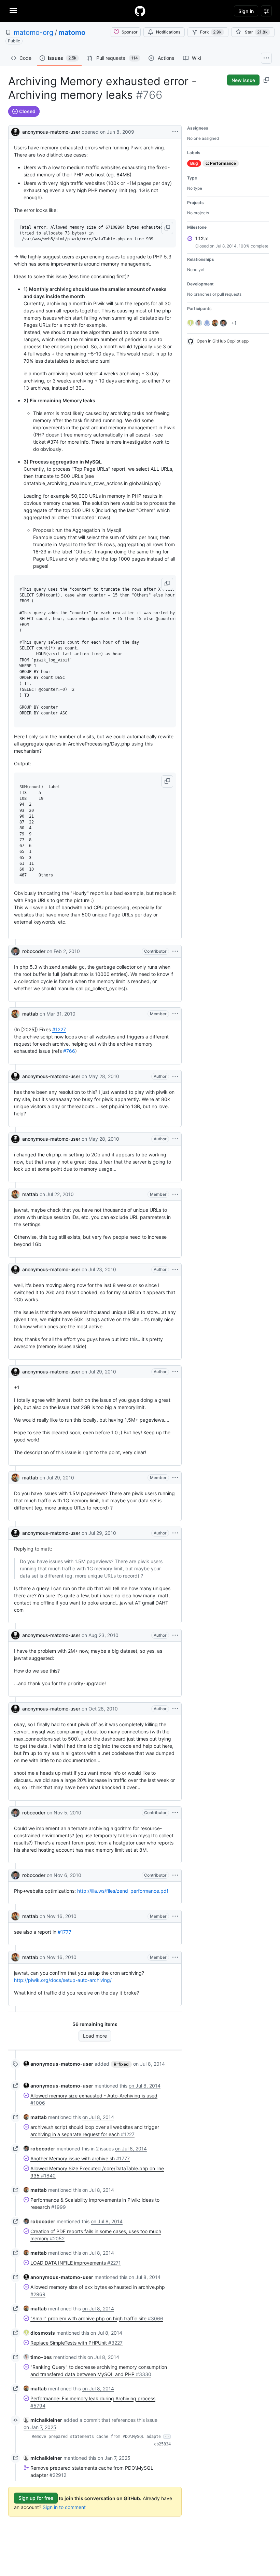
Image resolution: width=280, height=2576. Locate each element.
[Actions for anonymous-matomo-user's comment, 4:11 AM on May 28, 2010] (175, 1076)
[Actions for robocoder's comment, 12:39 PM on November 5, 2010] (175, 1813)
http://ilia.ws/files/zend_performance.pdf (123, 1891)
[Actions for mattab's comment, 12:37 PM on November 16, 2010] (175, 1916)
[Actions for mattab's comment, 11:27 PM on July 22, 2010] (175, 1194)
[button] (167, 228)
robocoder (34, 951)
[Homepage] (140, 11)
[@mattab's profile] (15, 1014)
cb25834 (162, 2444)
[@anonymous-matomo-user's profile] (15, 131)
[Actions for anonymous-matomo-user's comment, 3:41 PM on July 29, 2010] (175, 1533)
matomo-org (33, 32)
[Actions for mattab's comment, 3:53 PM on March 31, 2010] (175, 1014)
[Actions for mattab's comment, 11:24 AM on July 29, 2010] (175, 1478)
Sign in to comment (64, 2507)
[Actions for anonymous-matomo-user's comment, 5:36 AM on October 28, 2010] (175, 1709)
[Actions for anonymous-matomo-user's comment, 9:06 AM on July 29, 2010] (175, 1372)
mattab (30, 1014)
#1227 (59, 1029)
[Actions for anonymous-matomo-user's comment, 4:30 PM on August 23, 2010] (175, 1635)
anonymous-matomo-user (51, 132)
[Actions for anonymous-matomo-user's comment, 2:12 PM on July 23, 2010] (175, 1270)
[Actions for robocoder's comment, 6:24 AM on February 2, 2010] (175, 951)
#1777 (65, 1932)
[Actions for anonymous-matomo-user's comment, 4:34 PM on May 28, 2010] (175, 1139)
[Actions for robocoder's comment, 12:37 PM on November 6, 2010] (175, 1875)
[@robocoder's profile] (15, 951)
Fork (211, 32)
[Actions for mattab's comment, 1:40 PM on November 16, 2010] (175, 1957)
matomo (72, 32)
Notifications (168, 32)
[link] (58, 2064)
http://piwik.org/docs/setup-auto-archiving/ (63, 1980)
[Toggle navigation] (13, 11)
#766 (69, 1051)
